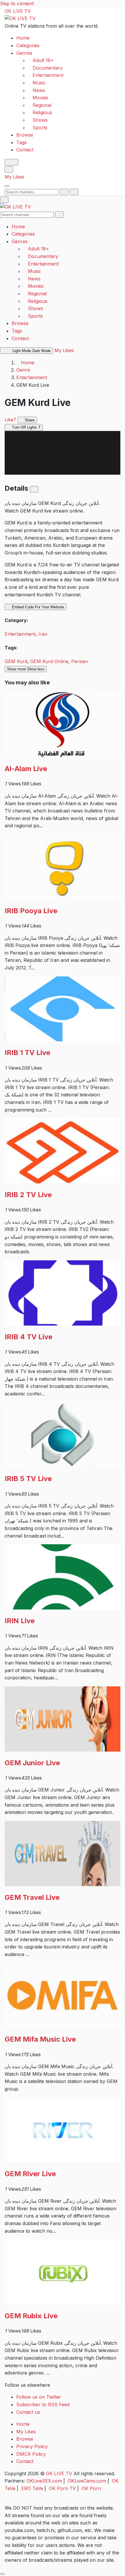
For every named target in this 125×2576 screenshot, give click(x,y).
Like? (10, 420)
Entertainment (32, 377)
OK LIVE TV (18, 11)
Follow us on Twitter (39, 2397)
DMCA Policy (31, 2454)
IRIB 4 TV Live (28, 1337)
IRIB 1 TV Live (27, 1053)
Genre (23, 370)
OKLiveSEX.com (44, 2481)
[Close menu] (4, 200)
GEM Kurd (16, 661)
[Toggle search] (9, 169)
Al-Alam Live (26, 769)
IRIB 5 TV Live (28, 1479)
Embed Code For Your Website (37, 607)
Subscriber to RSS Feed (43, 2404)
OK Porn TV (62, 2488)
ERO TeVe (32, 2488)
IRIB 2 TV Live (28, 1195)
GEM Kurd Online (49, 661)
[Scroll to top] (2, 2574)
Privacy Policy (32, 2446)
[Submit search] (64, 192)
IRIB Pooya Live (31, 911)
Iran (43, 634)
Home (23, 38)
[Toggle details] (34, 489)
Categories (28, 45)
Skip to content (17, 3)
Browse (25, 135)
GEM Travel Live (32, 1897)
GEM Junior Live (32, 1763)
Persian (80, 661)
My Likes (14, 177)
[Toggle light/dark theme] (11, 162)
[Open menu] (7, 186)
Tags (22, 142)
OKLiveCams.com (87, 2481)
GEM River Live (30, 2174)
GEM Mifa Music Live (40, 2039)
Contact (25, 150)
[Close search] (74, 192)
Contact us (28, 2412)
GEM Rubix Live (31, 2316)
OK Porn (91, 2488)
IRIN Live (20, 1621)
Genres (24, 53)
